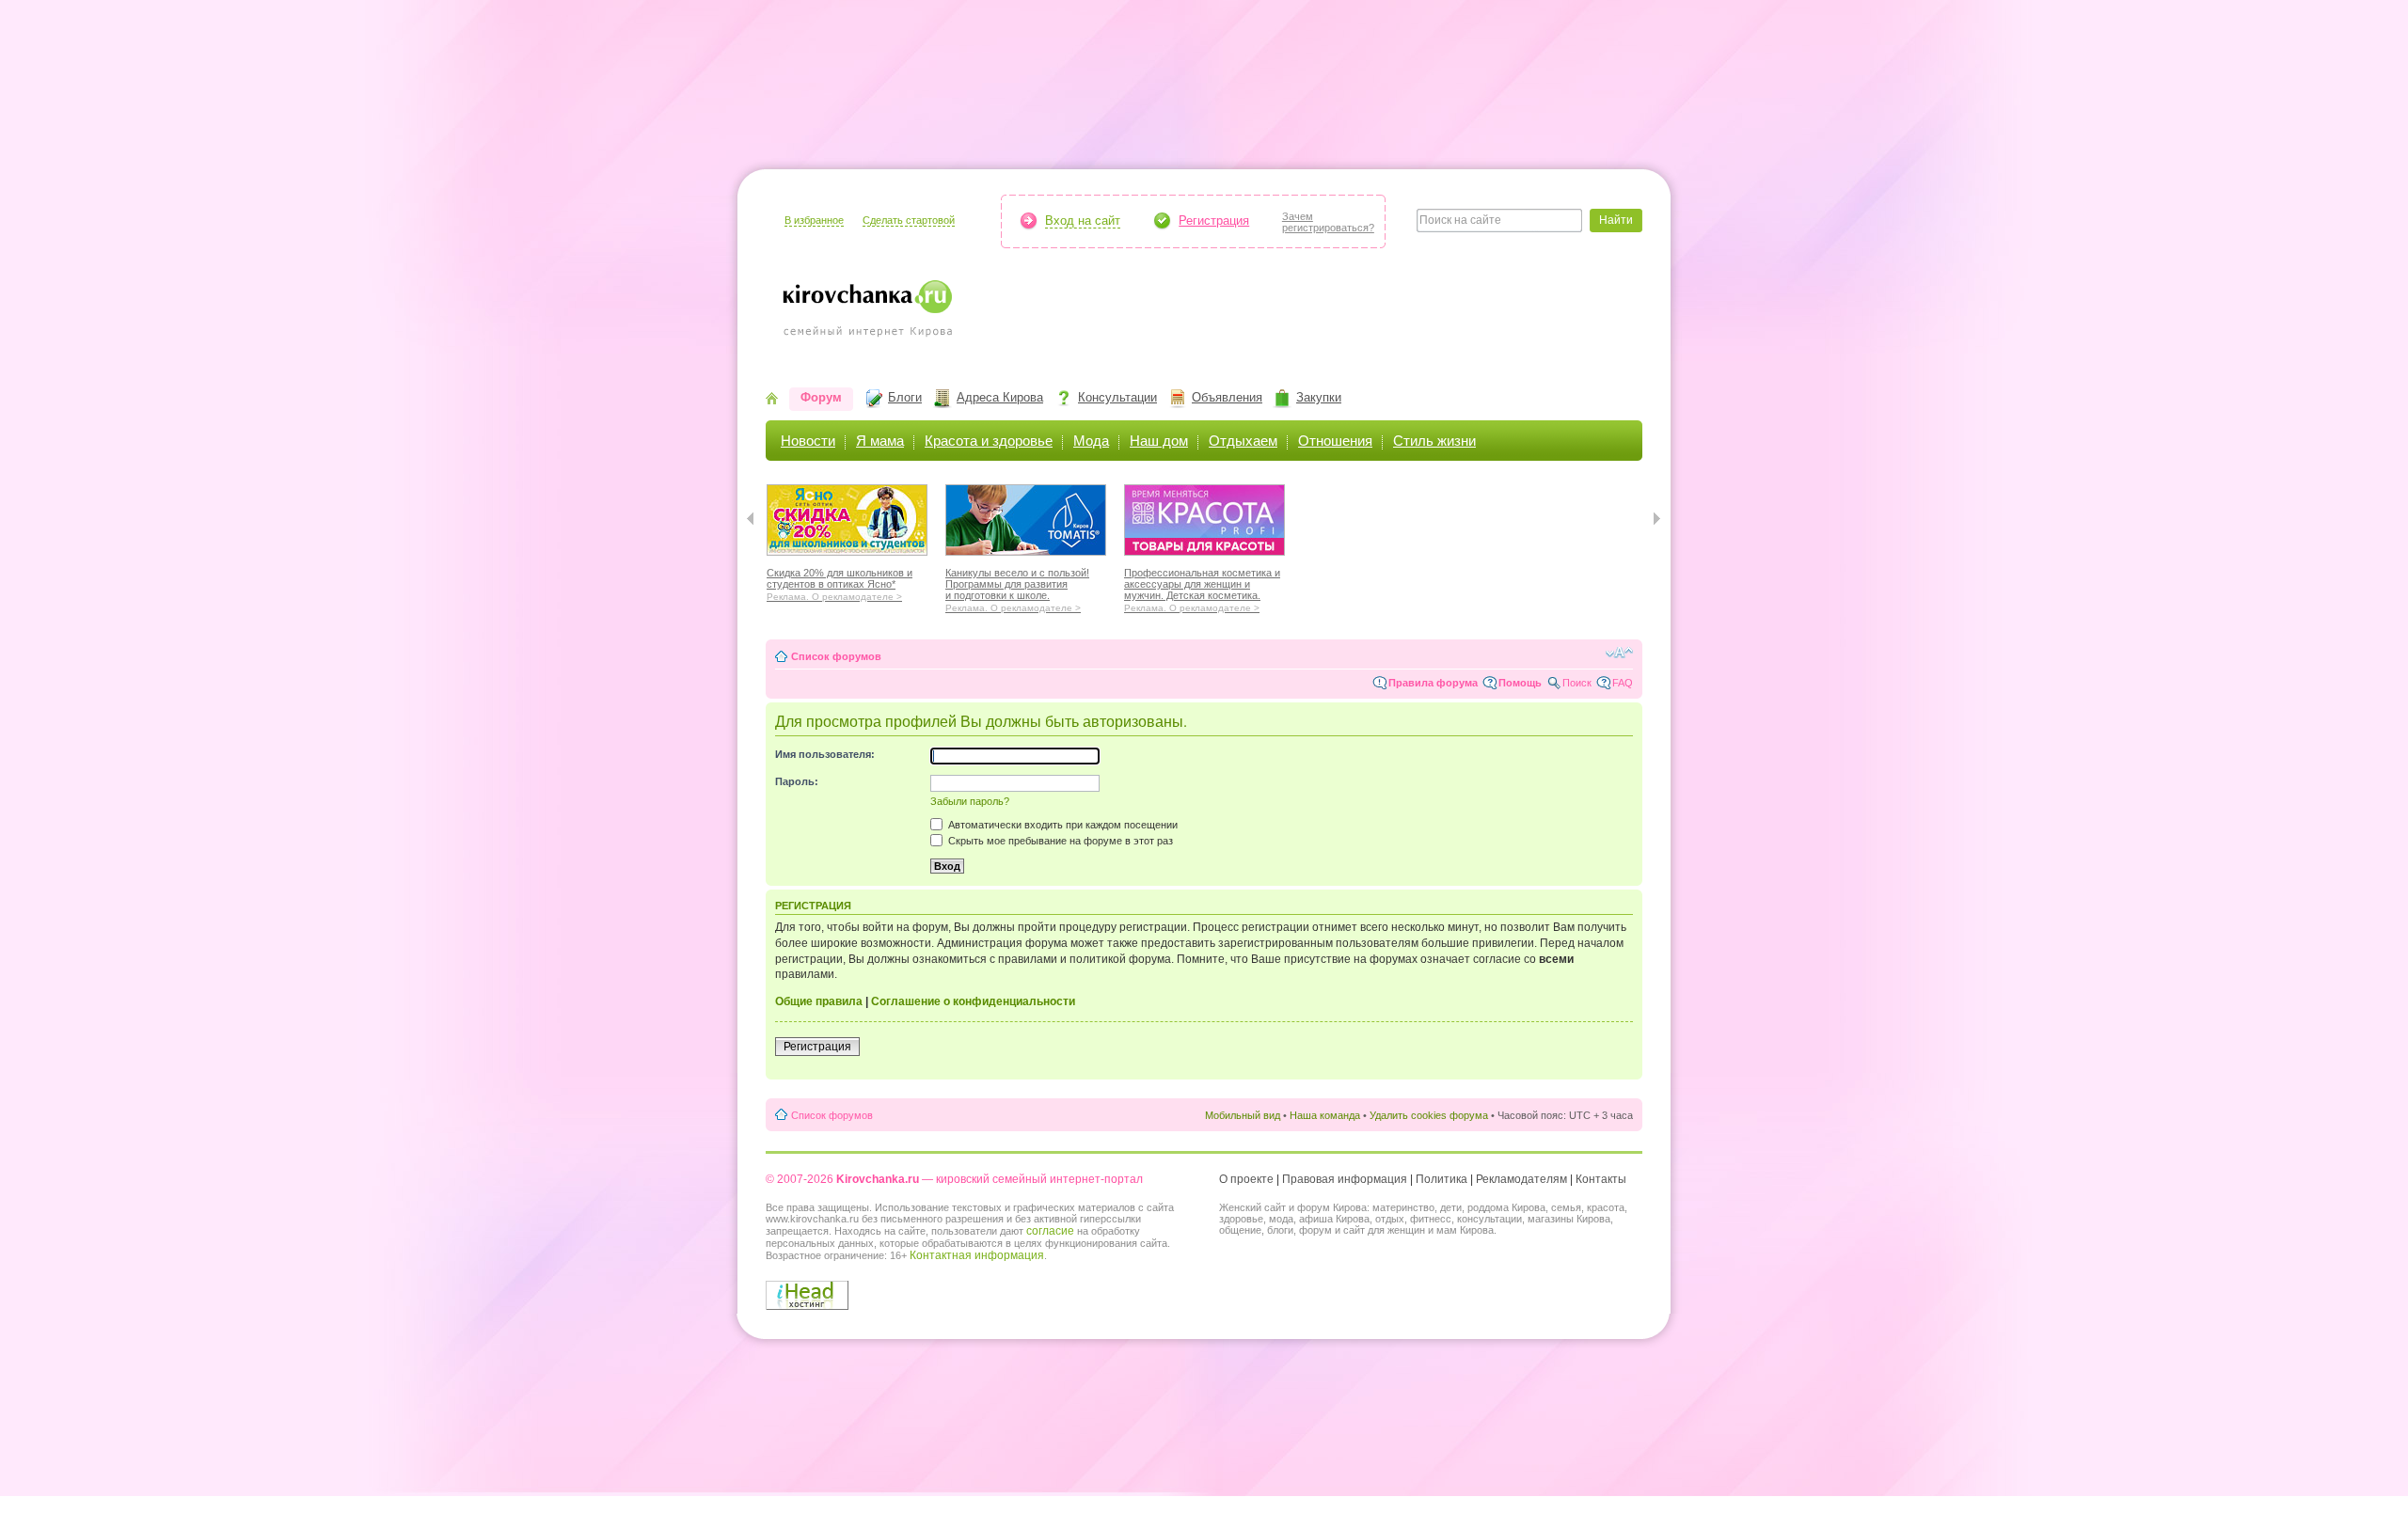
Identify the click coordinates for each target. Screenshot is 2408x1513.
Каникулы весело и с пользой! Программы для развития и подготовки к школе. (1017, 588)
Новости (808, 441)
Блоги (905, 397)
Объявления (1227, 397)
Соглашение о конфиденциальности (973, 1001)
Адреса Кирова (1000, 397)
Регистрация (1214, 221)
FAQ (1623, 683)
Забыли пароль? (970, 801)
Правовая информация (1345, 1179)
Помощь (1520, 683)
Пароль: (797, 781)
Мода (1091, 441)
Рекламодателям (1521, 1179)
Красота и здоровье (989, 441)
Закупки (1319, 397)
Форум (821, 397)
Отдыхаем (1243, 441)
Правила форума (1433, 683)
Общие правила (819, 1001)
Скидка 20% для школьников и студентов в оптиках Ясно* (840, 582)
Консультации (1117, 397)
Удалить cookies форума (1429, 1115)
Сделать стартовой (909, 220)
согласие (1050, 1231)
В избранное (814, 220)
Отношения (1335, 441)
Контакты (1601, 1179)
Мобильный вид (1243, 1115)
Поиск (1577, 683)
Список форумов (836, 656)
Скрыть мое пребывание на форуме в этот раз (1059, 841)
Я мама (880, 441)
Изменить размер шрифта (1619, 653)
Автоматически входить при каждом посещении (1061, 825)
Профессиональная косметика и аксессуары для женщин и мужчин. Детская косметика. (1202, 588)
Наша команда (1325, 1115)
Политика (1442, 1179)
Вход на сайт (1083, 221)
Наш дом (1159, 441)
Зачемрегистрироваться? (1328, 222)
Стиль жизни (1434, 441)
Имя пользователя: (825, 754)
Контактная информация (977, 1255)
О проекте (1246, 1179)
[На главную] (772, 400)
